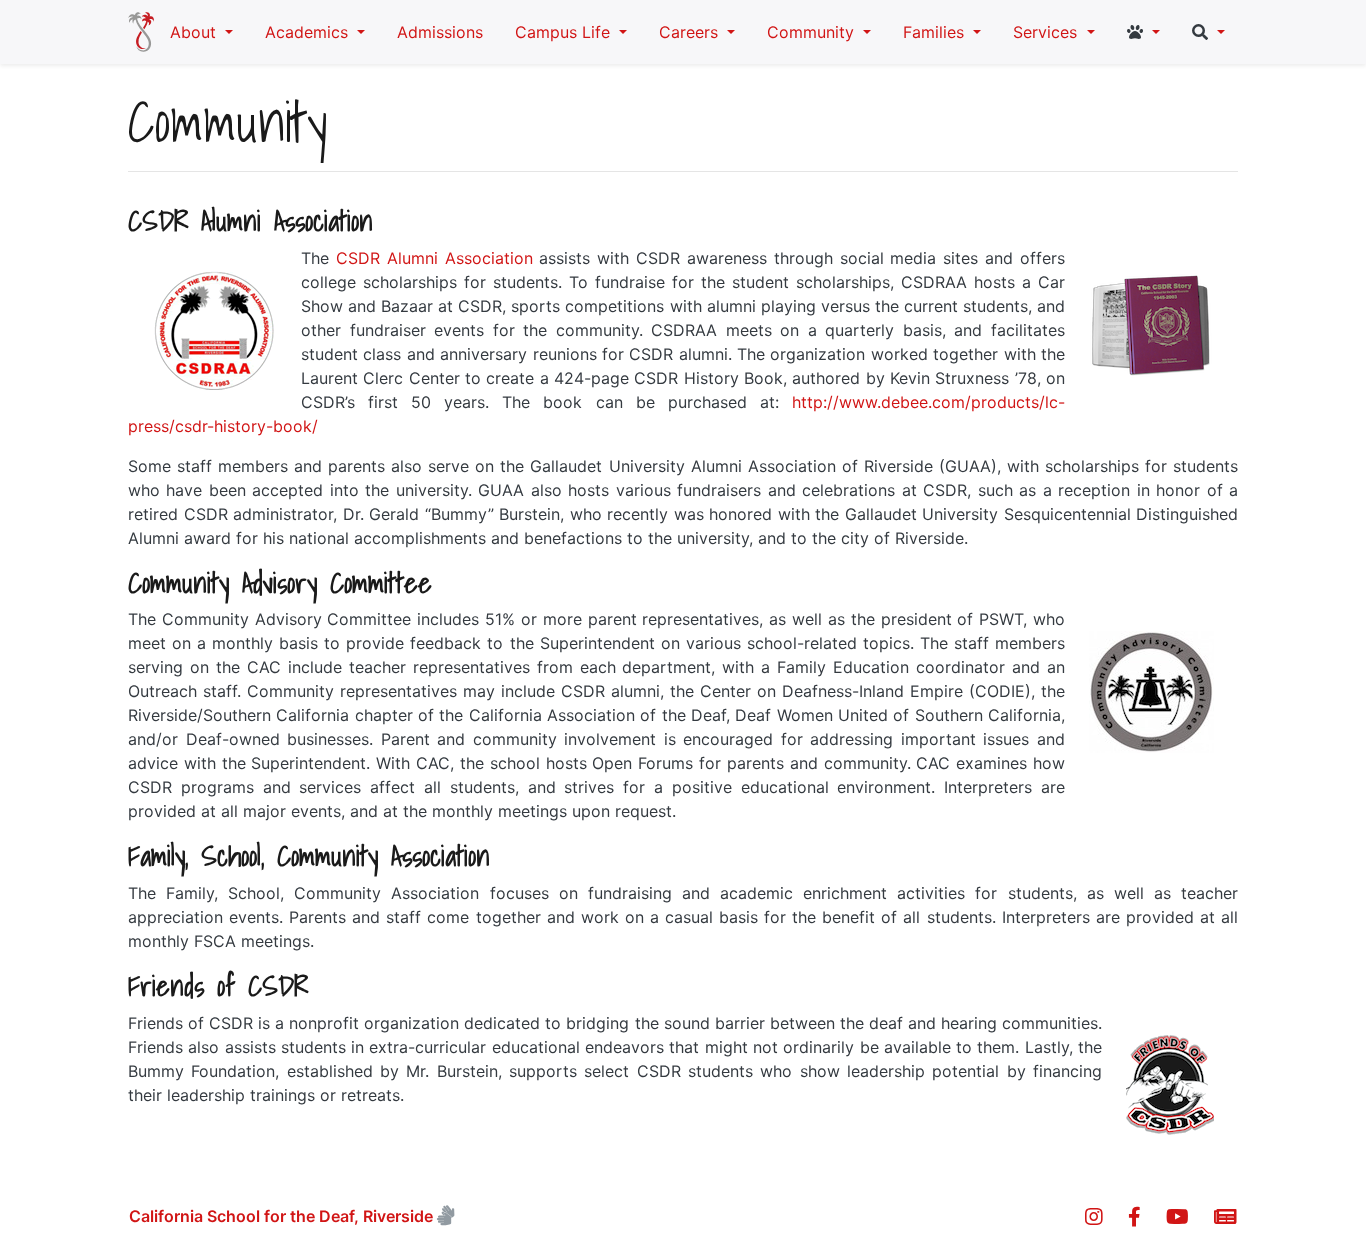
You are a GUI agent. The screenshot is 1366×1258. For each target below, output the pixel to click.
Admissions (440, 32)
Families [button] (936, 32)
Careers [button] (691, 32)
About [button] (195, 32)
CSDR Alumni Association (434, 258)
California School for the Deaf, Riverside (281, 1216)
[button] (1143, 32)
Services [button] (1047, 32)
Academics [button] (309, 32)
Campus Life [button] (565, 32)
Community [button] (813, 32)
